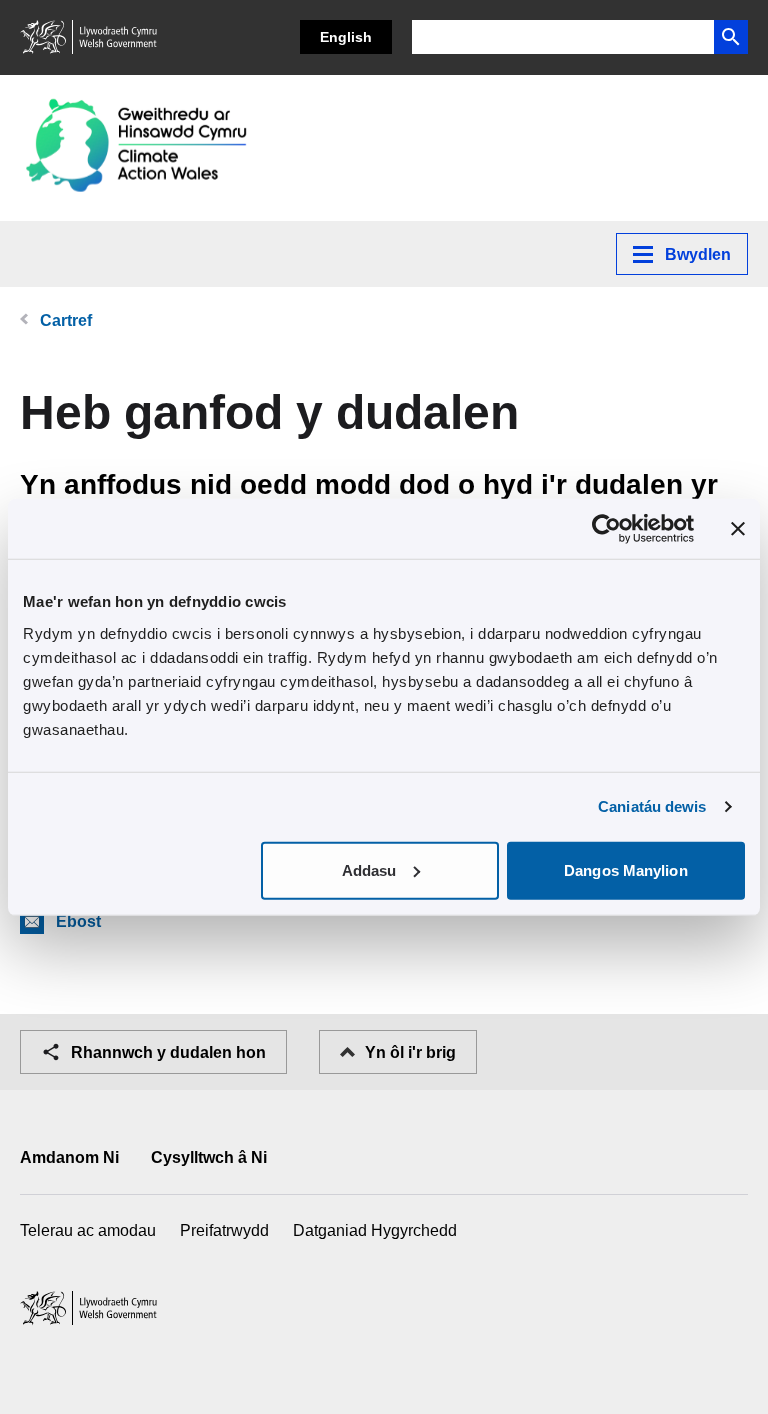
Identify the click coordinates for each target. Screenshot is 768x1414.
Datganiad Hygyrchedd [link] (375, 1230)
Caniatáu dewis (652, 806)
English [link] (346, 37)
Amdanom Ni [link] (69, 1157)
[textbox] (563, 37)
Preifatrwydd (224, 1230)
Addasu (369, 869)
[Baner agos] (738, 529)
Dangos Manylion (626, 869)
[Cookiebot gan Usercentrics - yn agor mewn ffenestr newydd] (606, 529)
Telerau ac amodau (88, 1230)
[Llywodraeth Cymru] (90, 37)
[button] (731, 37)
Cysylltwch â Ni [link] (209, 1157)
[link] (138, 148)
